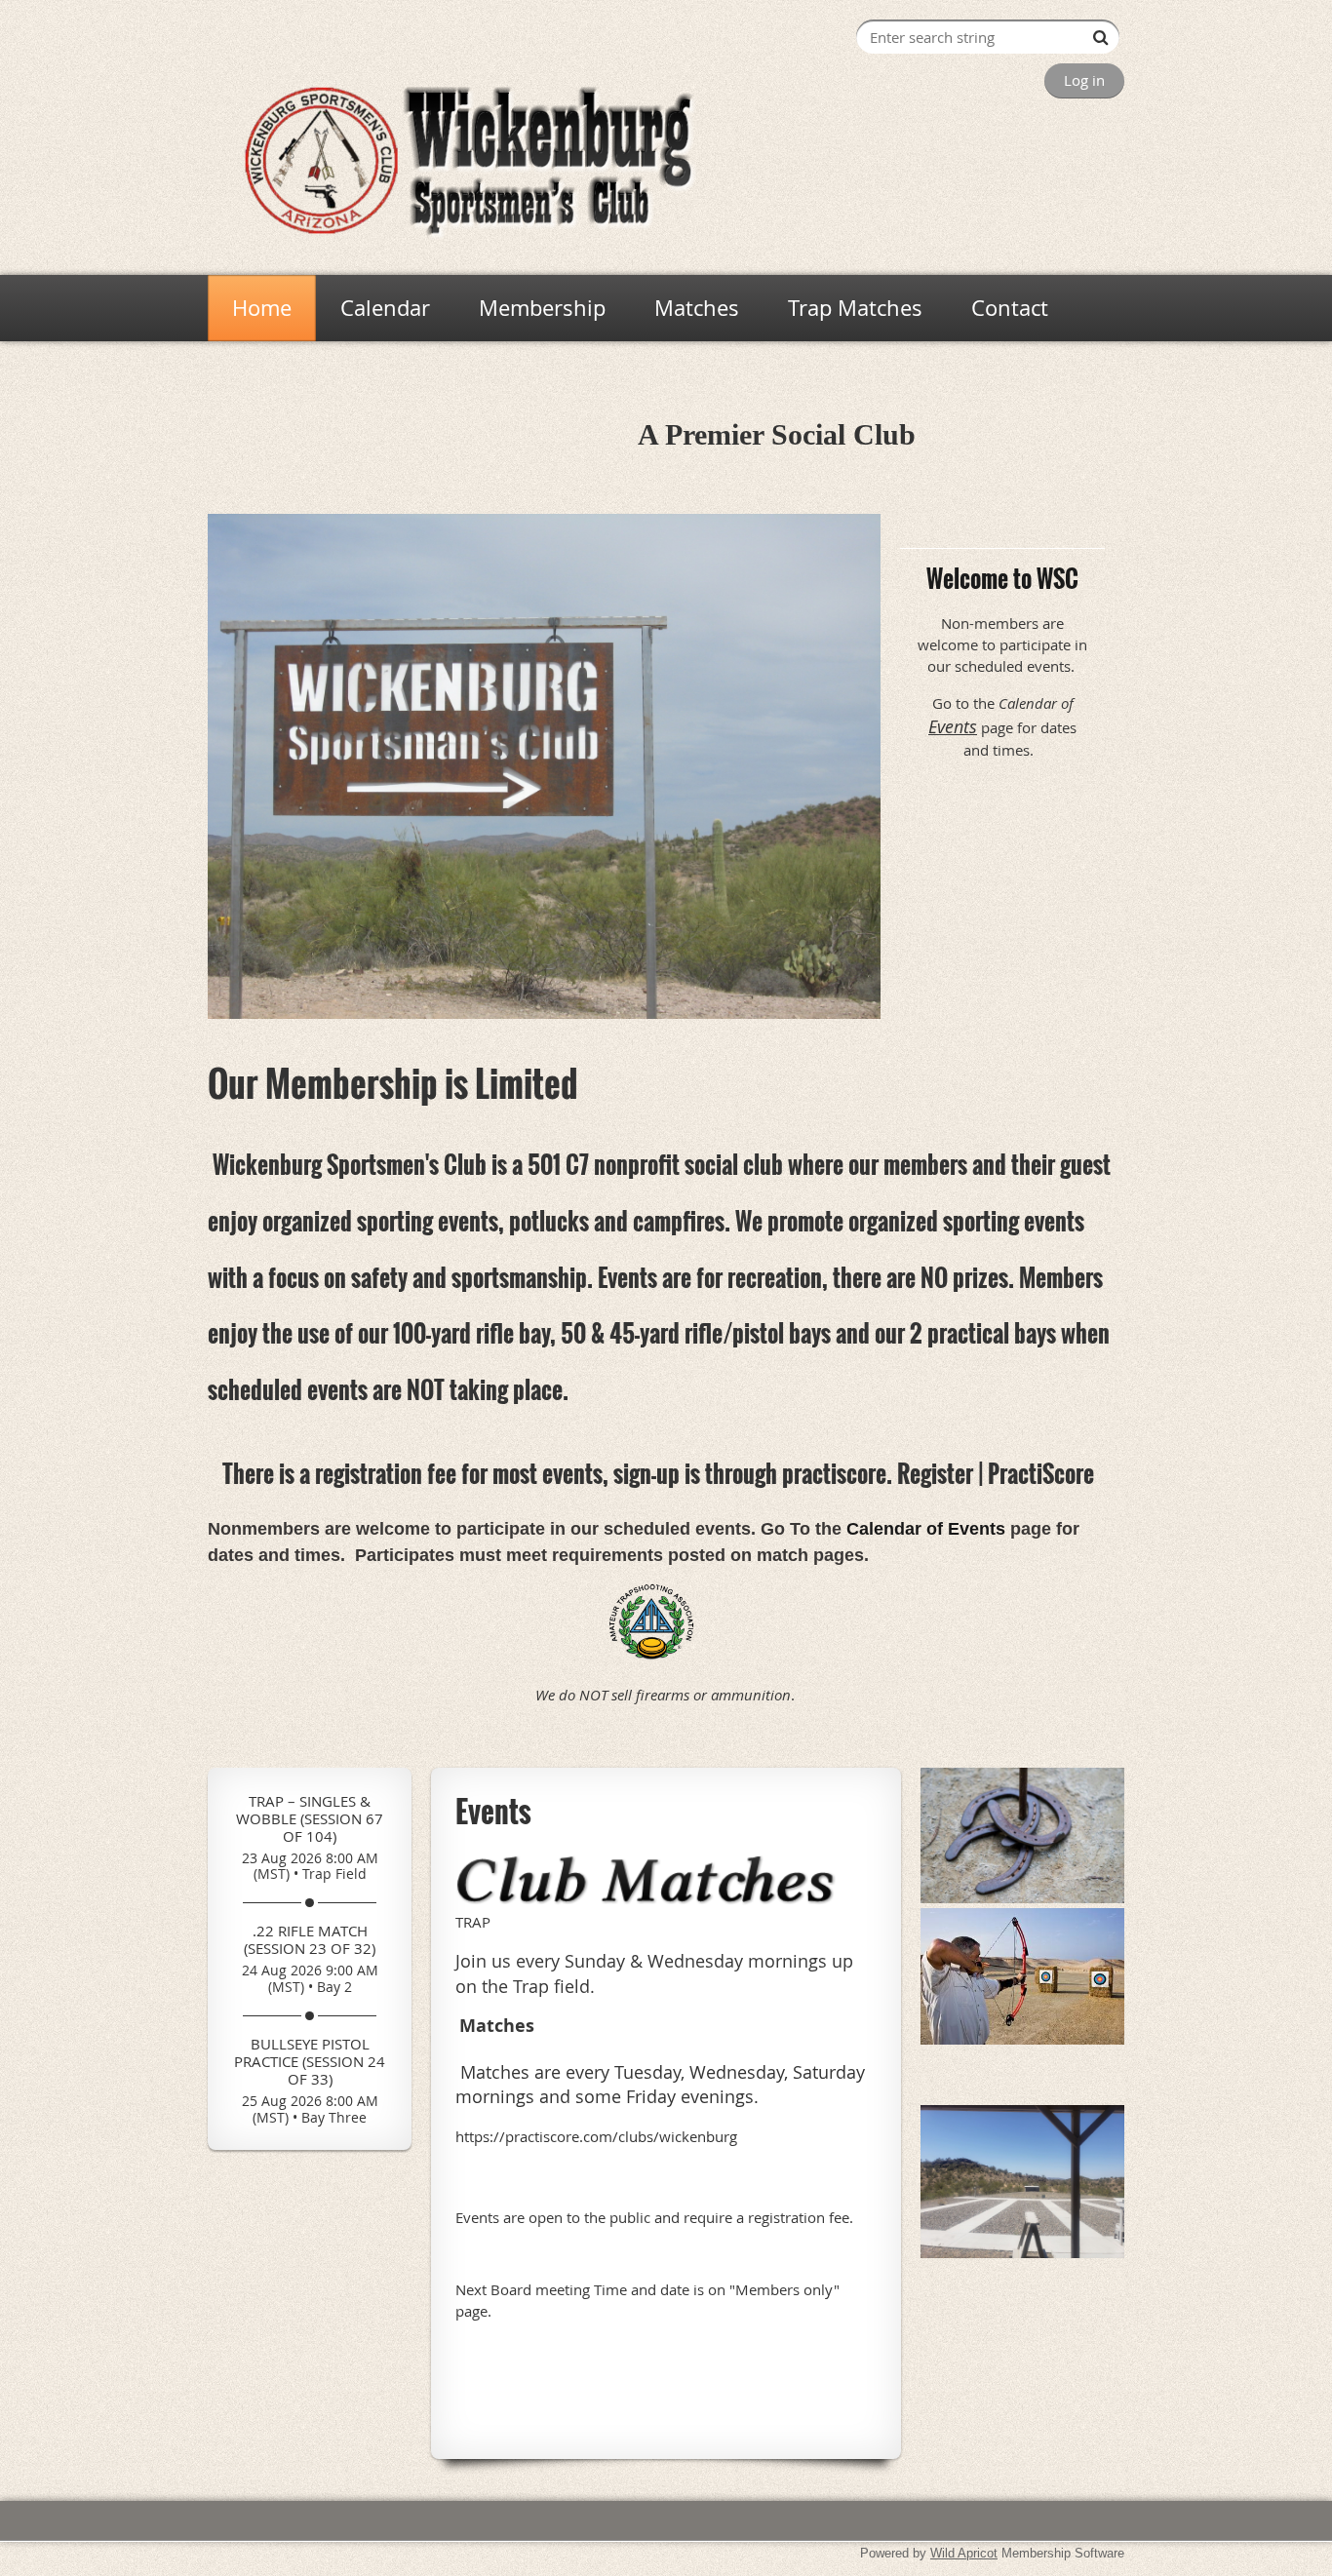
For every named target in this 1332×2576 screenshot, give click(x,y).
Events (953, 726)
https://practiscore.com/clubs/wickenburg (596, 2136)
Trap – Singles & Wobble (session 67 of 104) (310, 1818)
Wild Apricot (964, 2553)
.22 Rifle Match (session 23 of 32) (310, 1939)
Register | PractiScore (996, 1473)
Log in (1084, 80)
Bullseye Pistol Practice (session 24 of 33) (310, 2061)
